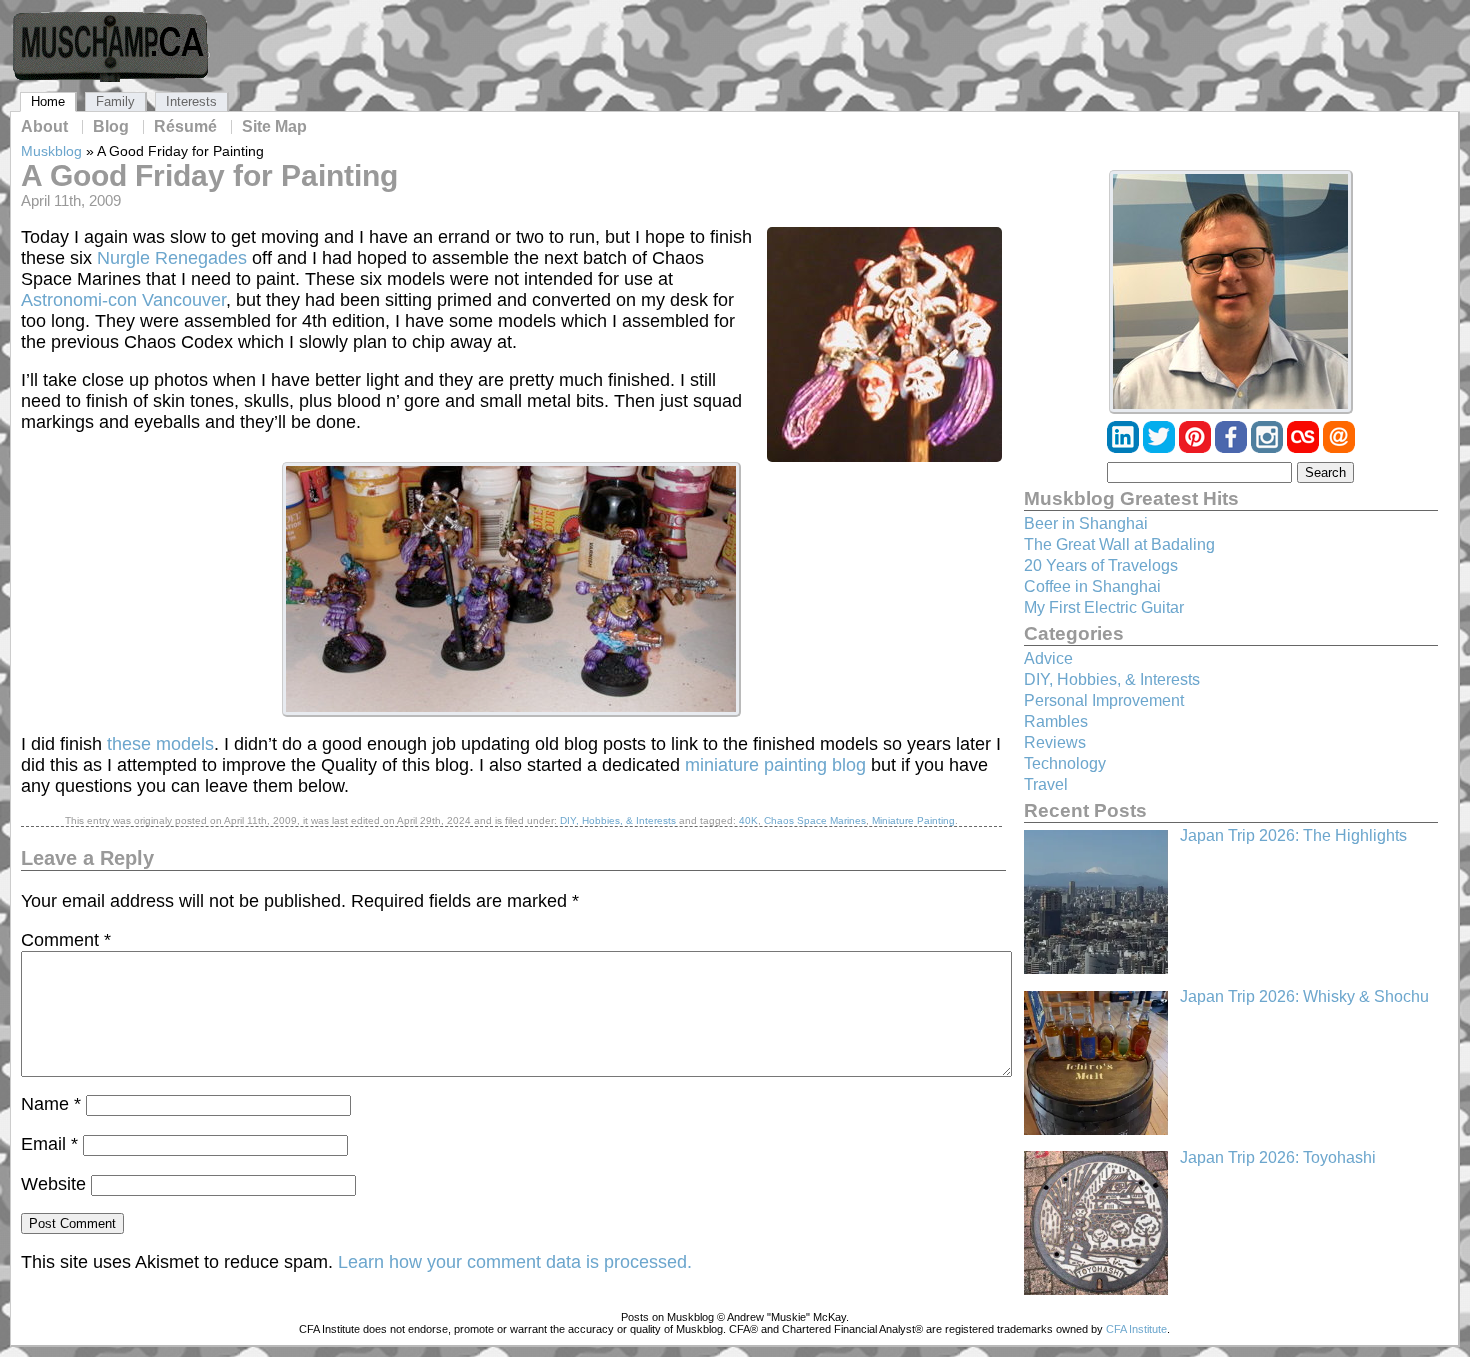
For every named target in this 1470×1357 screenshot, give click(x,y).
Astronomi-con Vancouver (123, 300)
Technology (1065, 763)
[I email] (1339, 447)
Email (49, 1144)
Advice (1048, 658)
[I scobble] (1305, 447)
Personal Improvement (1104, 700)
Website (53, 1184)
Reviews (1055, 742)
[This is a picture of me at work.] (1231, 292)
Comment (66, 940)
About (44, 127)
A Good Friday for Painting (209, 175)
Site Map (274, 127)
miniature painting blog (775, 765)
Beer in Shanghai (1086, 523)
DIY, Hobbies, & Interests (618, 820)
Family (115, 101)
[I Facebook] (1233, 447)
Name (51, 1104)
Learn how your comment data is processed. (515, 1262)
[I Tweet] (1161, 447)
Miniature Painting (913, 820)
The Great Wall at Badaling (1119, 544)
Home (48, 101)
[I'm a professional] (1125, 447)
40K (748, 820)
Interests (191, 101)
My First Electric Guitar (1104, 607)
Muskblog (51, 151)
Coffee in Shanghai (1092, 586)
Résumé (185, 127)
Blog (111, 127)
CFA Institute (1136, 1329)
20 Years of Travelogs (1101, 565)
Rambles (1056, 721)
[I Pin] (1197, 447)
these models (160, 744)
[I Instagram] (1269, 447)
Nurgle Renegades (172, 258)
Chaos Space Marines (815, 820)
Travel (1046, 784)
